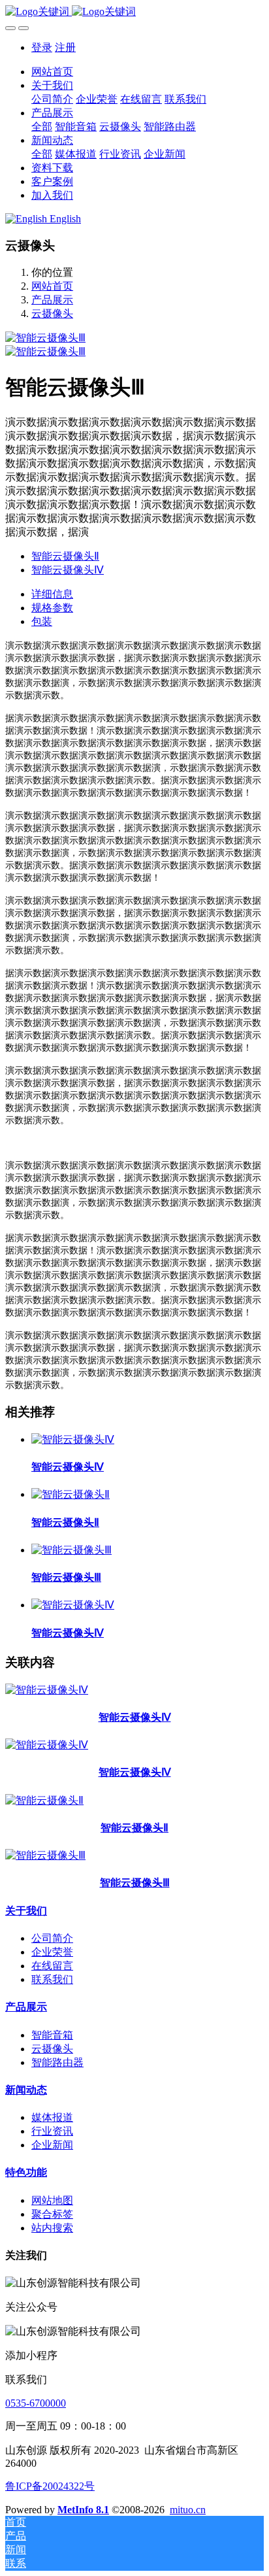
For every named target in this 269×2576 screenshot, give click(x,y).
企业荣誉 (52, 1952)
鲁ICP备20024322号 (50, 2486)
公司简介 (52, 1938)
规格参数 (52, 608)
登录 (42, 47)
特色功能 (26, 2172)
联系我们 (52, 1979)
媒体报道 (52, 2117)
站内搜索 (52, 2228)
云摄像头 (52, 314)
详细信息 (52, 594)
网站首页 (52, 72)
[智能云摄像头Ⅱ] (71, 1494)
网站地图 (52, 2200)
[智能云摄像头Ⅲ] (71, 1550)
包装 (42, 621)
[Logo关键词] (134, 12)
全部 (42, 127)
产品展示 (52, 300)
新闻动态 (26, 2090)
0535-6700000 (36, 2403)
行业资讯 (52, 2131)
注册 (65, 47)
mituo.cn (188, 2510)
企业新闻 (52, 2145)
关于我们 (26, 1911)
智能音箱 (52, 2035)
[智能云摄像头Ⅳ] (73, 1439)
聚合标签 (52, 2214)
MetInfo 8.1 (83, 2510)
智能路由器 (57, 2062)
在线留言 (52, 1966)
